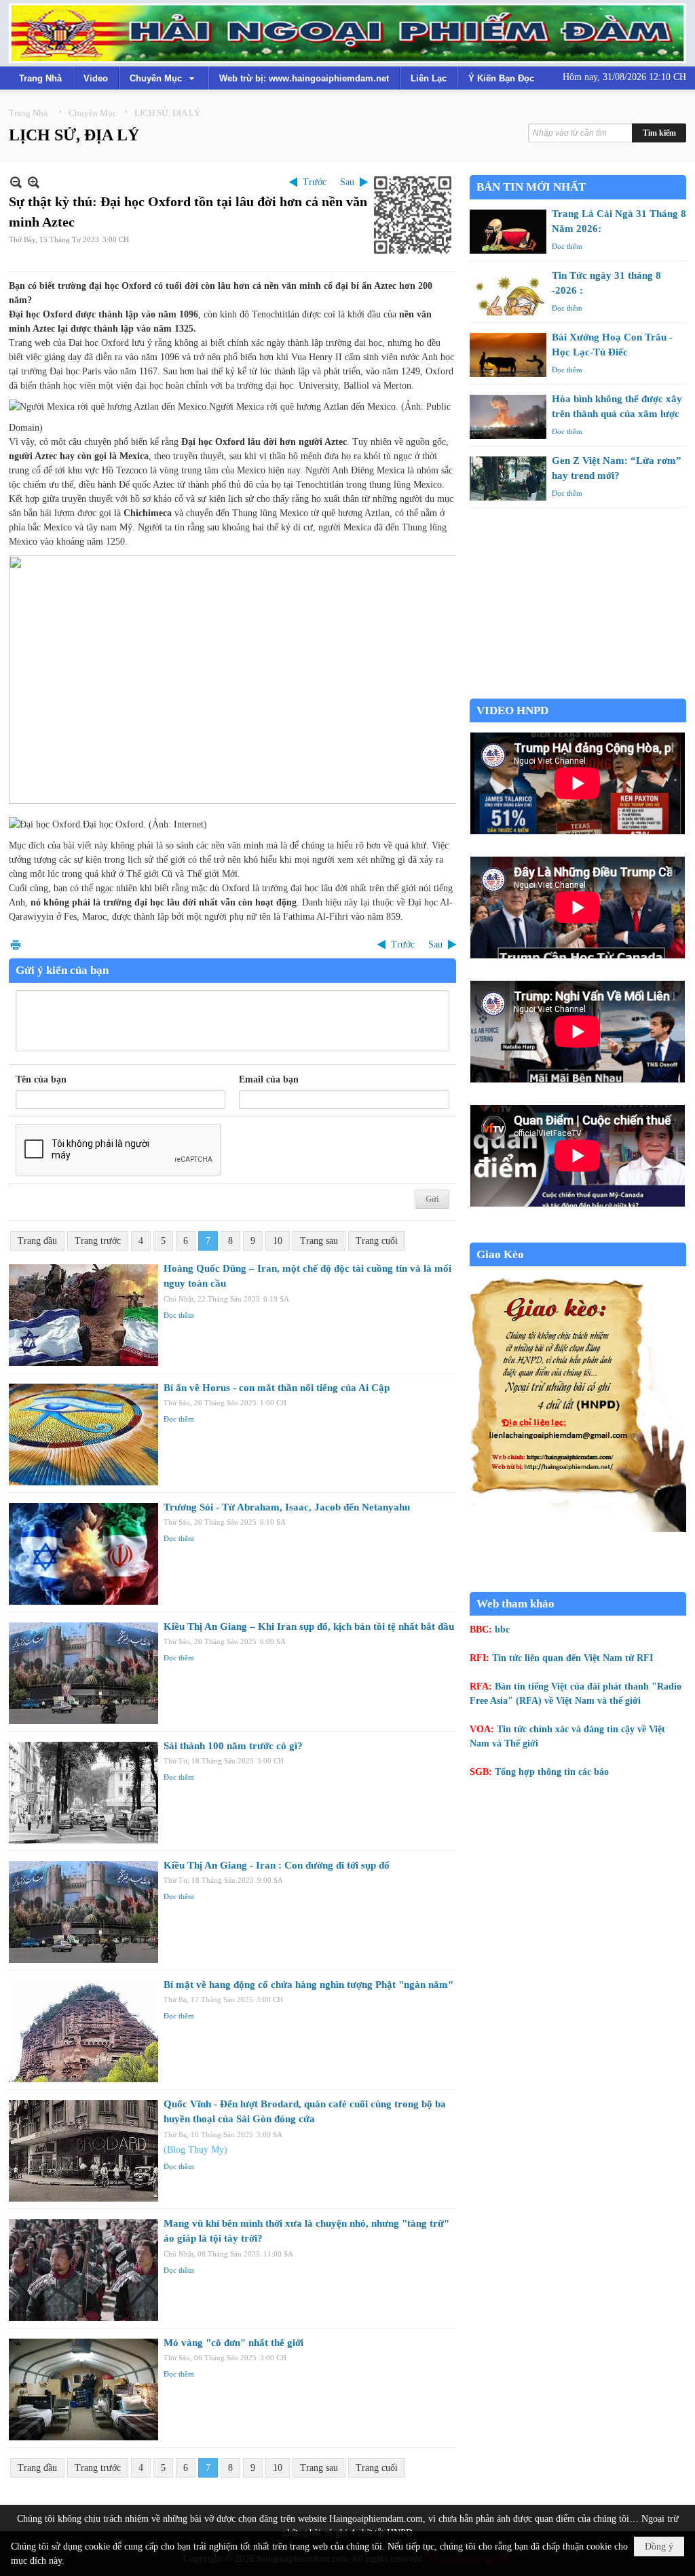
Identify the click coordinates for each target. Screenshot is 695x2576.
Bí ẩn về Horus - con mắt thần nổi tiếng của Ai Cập (277, 1388)
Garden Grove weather (578, 691)
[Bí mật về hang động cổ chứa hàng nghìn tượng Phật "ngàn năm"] (83, 2031)
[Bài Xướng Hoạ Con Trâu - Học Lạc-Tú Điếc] (508, 355)
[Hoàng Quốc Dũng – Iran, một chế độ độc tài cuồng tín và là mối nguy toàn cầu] (83, 1315)
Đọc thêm (179, 1315)
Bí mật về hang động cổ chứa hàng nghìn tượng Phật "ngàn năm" (308, 1985)
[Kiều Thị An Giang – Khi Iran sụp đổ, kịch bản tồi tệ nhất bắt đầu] (83, 1673)
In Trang (16, 944)
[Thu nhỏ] (16, 182)
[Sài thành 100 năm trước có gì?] (83, 1793)
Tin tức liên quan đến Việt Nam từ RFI (572, 1658)
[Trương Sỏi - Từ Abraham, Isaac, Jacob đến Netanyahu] (83, 1554)
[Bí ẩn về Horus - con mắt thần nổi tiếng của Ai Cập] (83, 1435)
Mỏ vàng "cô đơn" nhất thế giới (233, 2343)
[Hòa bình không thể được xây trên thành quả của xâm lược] (508, 417)
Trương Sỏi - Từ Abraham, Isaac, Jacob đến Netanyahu (287, 1507)
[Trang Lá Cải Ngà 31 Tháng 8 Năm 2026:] (508, 232)
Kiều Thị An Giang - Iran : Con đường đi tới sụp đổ (277, 1865)
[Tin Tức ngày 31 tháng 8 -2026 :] (508, 293)
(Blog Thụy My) (195, 2150)
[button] (164, 78)
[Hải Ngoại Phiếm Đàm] (347, 33)
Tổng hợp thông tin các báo (552, 1772)
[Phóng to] (34, 182)
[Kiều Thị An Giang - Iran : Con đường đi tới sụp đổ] (83, 1912)
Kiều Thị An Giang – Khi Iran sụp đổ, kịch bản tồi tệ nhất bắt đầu (309, 1626)
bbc (502, 1629)
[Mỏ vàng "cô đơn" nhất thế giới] (83, 2389)
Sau (347, 182)
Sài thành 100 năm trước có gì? (233, 1746)
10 (278, 1241)
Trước (315, 182)
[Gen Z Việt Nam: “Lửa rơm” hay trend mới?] (508, 479)
